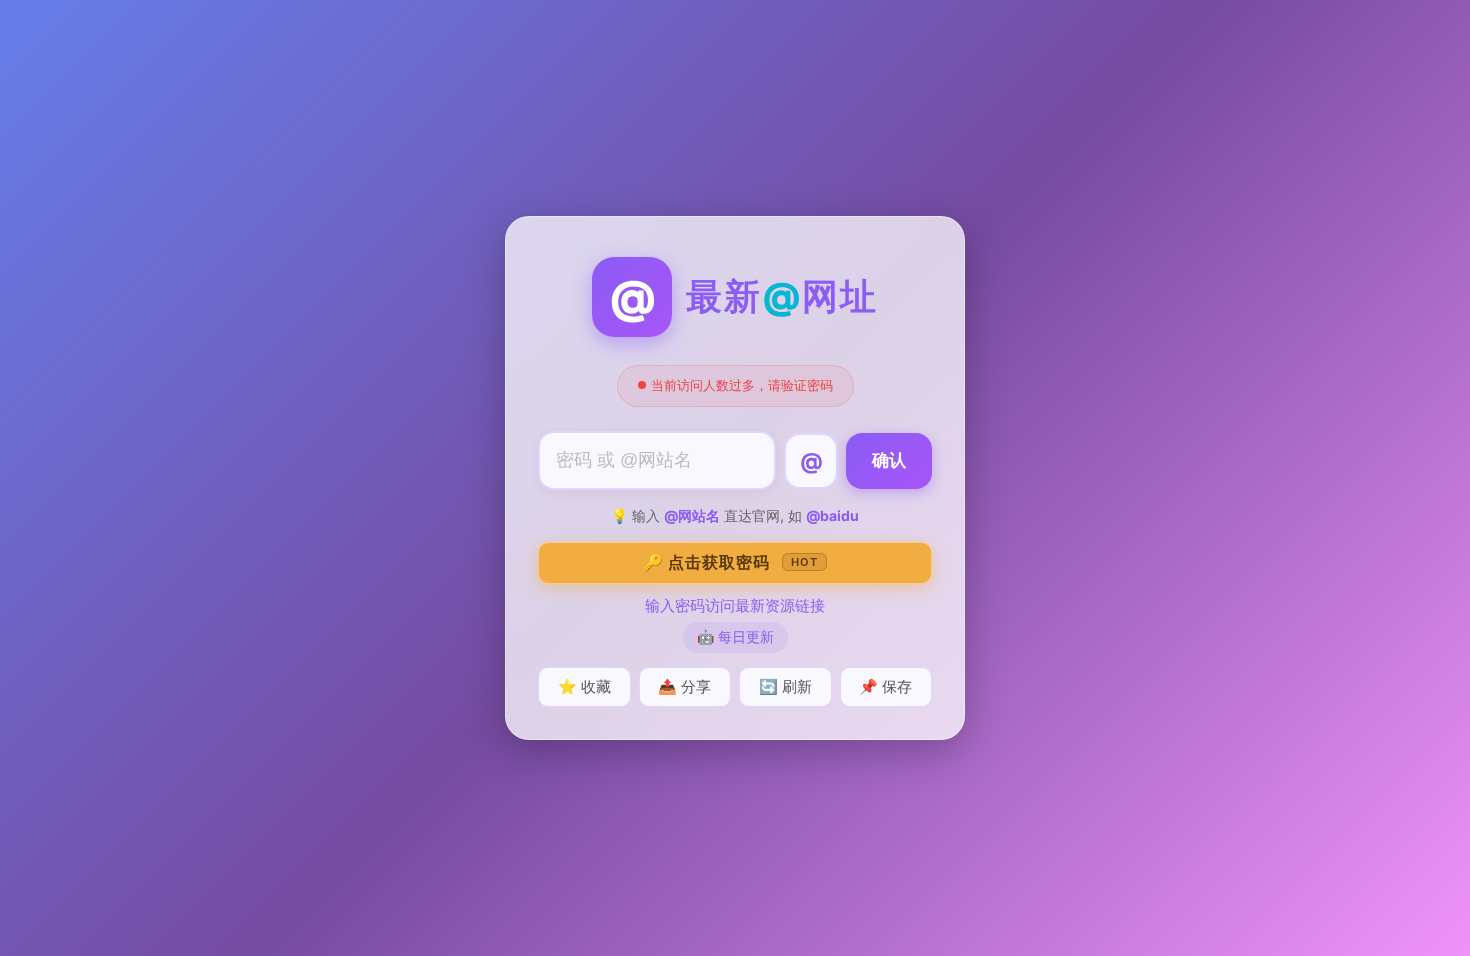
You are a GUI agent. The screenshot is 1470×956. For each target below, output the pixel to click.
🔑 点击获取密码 (730, 562)
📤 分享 (684, 686)
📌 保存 (885, 686)
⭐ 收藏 (584, 686)
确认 (889, 460)
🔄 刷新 (785, 686)
